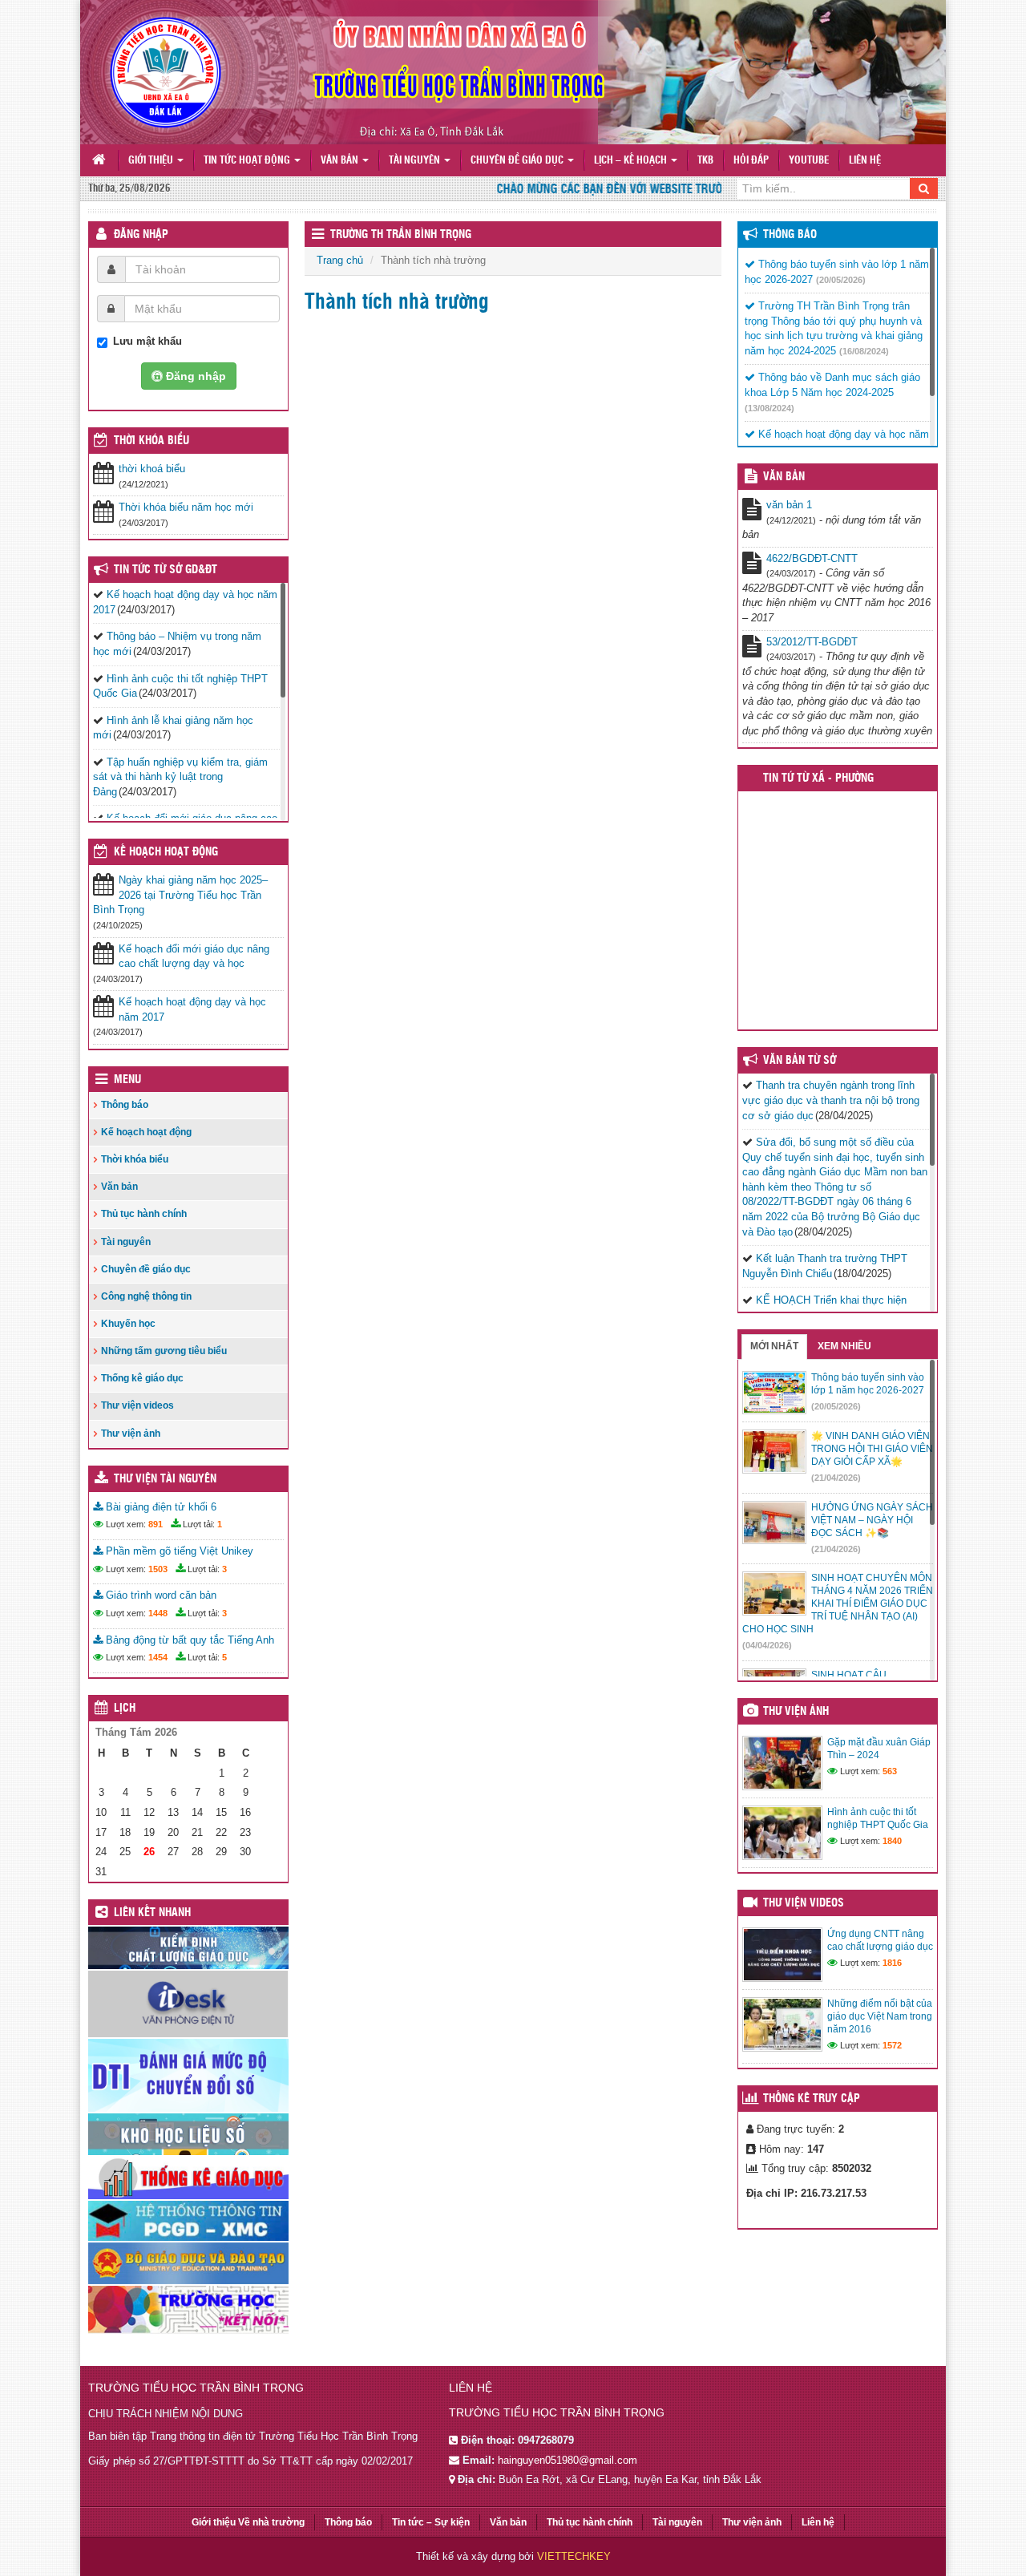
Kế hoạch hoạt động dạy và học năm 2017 (192, 1009)
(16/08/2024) (864, 351)
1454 (158, 1657)
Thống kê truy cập (812, 2099)
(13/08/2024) (769, 408)
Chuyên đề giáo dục (518, 161)
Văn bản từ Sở (800, 1061)
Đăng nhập (141, 235)
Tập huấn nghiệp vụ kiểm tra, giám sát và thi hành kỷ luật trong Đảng (180, 777)
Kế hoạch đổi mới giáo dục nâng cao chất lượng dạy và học (194, 956)
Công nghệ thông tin (146, 1296)
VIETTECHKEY (574, 2556)
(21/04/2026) (836, 1478)
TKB (705, 161)
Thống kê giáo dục (142, 1378)
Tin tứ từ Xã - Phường (818, 778)
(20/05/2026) (841, 280)
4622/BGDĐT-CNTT (812, 558)
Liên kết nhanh (152, 1913)
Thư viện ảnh (131, 1434)
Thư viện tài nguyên (165, 1479)
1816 (892, 1963)
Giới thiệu (152, 161)
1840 (892, 1841)
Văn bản (341, 161)
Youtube (809, 161)
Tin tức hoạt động (248, 161)
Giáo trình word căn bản (160, 1595)
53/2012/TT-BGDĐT (812, 642)
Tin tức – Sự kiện (431, 2522)
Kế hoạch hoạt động (166, 852)
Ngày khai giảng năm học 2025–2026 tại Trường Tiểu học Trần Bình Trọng (180, 895)
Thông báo (125, 1105)
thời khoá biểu (152, 469)
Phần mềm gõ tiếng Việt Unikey (178, 1551)
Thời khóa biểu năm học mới (186, 507)
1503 (158, 1569)
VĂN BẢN (784, 477)
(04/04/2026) (767, 1645)
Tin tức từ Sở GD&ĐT (166, 570)
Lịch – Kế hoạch (632, 161)
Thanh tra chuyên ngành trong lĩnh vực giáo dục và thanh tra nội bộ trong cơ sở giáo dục (831, 1100)
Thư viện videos (137, 1405)
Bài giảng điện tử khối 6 (160, 1507)
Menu (127, 1080)
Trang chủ (340, 260)
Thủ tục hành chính (144, 1214)
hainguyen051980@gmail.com (568, 2460)
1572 (892, 2045)
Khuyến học (128, 1324)
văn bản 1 (789, 505)
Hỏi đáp (751, 161)
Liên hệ (865, 161)
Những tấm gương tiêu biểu (164, 1351)
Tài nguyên (416, 161)
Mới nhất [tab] (774, 1346)
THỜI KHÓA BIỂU (151, 441)
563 (890, 1771)
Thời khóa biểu (135, 1159)
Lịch (125, 1709)
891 (156, 1524)
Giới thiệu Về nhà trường (248, 2522)
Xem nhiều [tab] (844, 1346)
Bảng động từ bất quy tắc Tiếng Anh (188, 1640)
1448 (158, 1613)
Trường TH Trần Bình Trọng (401, 235)
